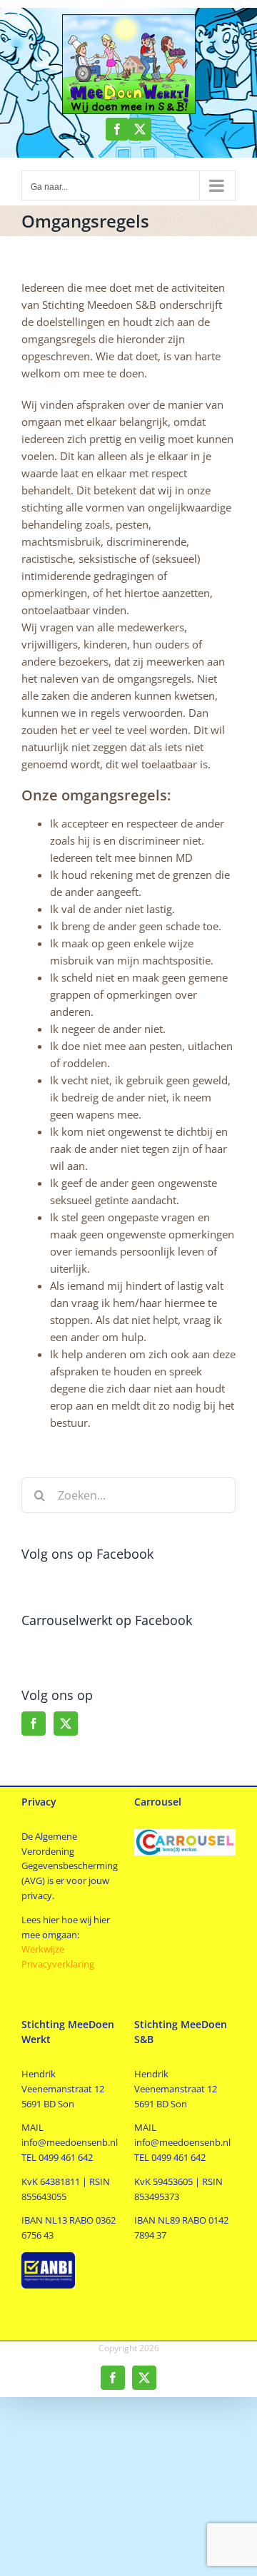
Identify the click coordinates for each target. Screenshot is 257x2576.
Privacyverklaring (59, 1964)
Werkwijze (43, 1949)
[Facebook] (34, 1724)
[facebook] (117, 129)
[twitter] (140, 129)
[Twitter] (66, 1724)
